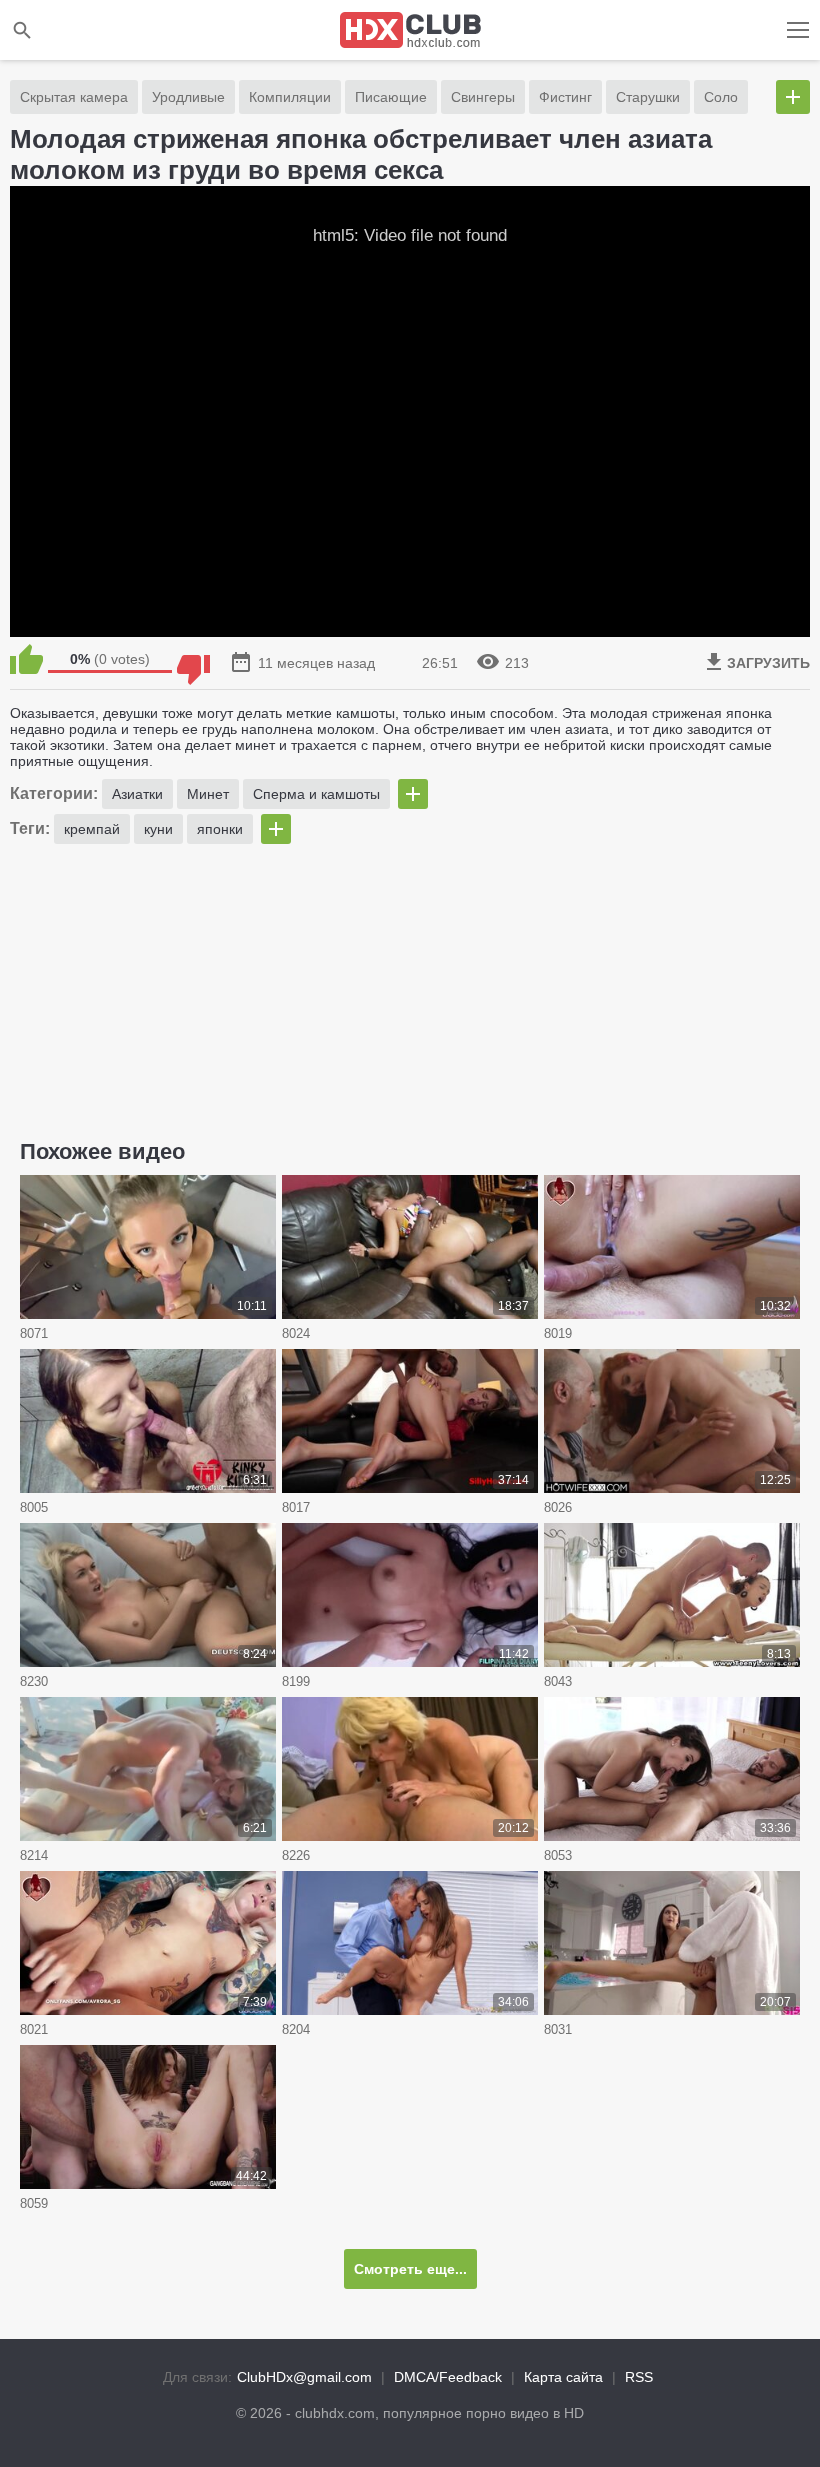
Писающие (391, 97)
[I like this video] (26, 659)
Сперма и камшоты (316, 794)
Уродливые (188, 97)
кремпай (92, 829)
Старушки (648, 97)
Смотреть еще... (410, 2269)
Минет (208, 794)
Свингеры (483, 97)
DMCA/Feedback (448, 2377)
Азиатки (137, 794)
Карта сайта (563, 2377)
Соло (721, 97)
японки (220, 829)
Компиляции (290, 97)
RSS (639, 2377)
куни (158, 829)
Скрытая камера (74, 97)
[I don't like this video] (193, 659)
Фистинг (565, 97)
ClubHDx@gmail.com (304, 2377)
